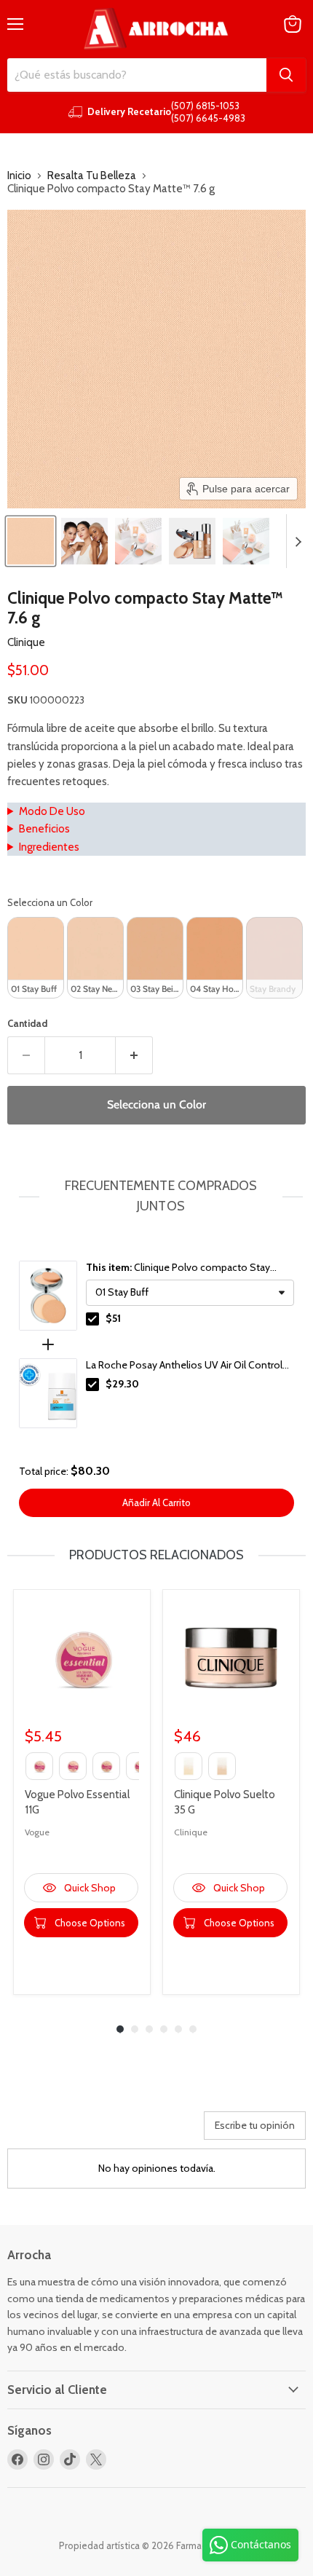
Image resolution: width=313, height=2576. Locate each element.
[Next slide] (298, 541)
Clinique (26, 642)
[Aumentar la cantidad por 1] (134, 1055)
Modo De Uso (52, 811)
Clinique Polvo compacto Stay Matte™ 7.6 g (178, 1268)
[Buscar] (286, 75)
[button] (31, 541)
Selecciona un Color (50, 902)
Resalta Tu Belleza (92, 176)
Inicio (19, 176)
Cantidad (27, 1024)
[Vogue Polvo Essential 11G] (82, 1658)
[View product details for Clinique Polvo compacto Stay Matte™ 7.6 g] (48, 1296)
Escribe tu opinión (255, 2125)
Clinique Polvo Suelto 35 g (225, 1802)
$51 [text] (113, 1318)
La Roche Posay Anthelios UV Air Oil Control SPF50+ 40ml (184, 1366)
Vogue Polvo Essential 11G (77, 1802)
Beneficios (44, 829)
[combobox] (137, 75)
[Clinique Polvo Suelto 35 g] (231, 1658)
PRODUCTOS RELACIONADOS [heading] (156, 1555)
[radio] (36, 958)
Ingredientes (49, 847)
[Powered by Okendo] (44, 2131)
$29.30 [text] (122, 1384)
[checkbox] (92, 1319)
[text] (156, 1197)
